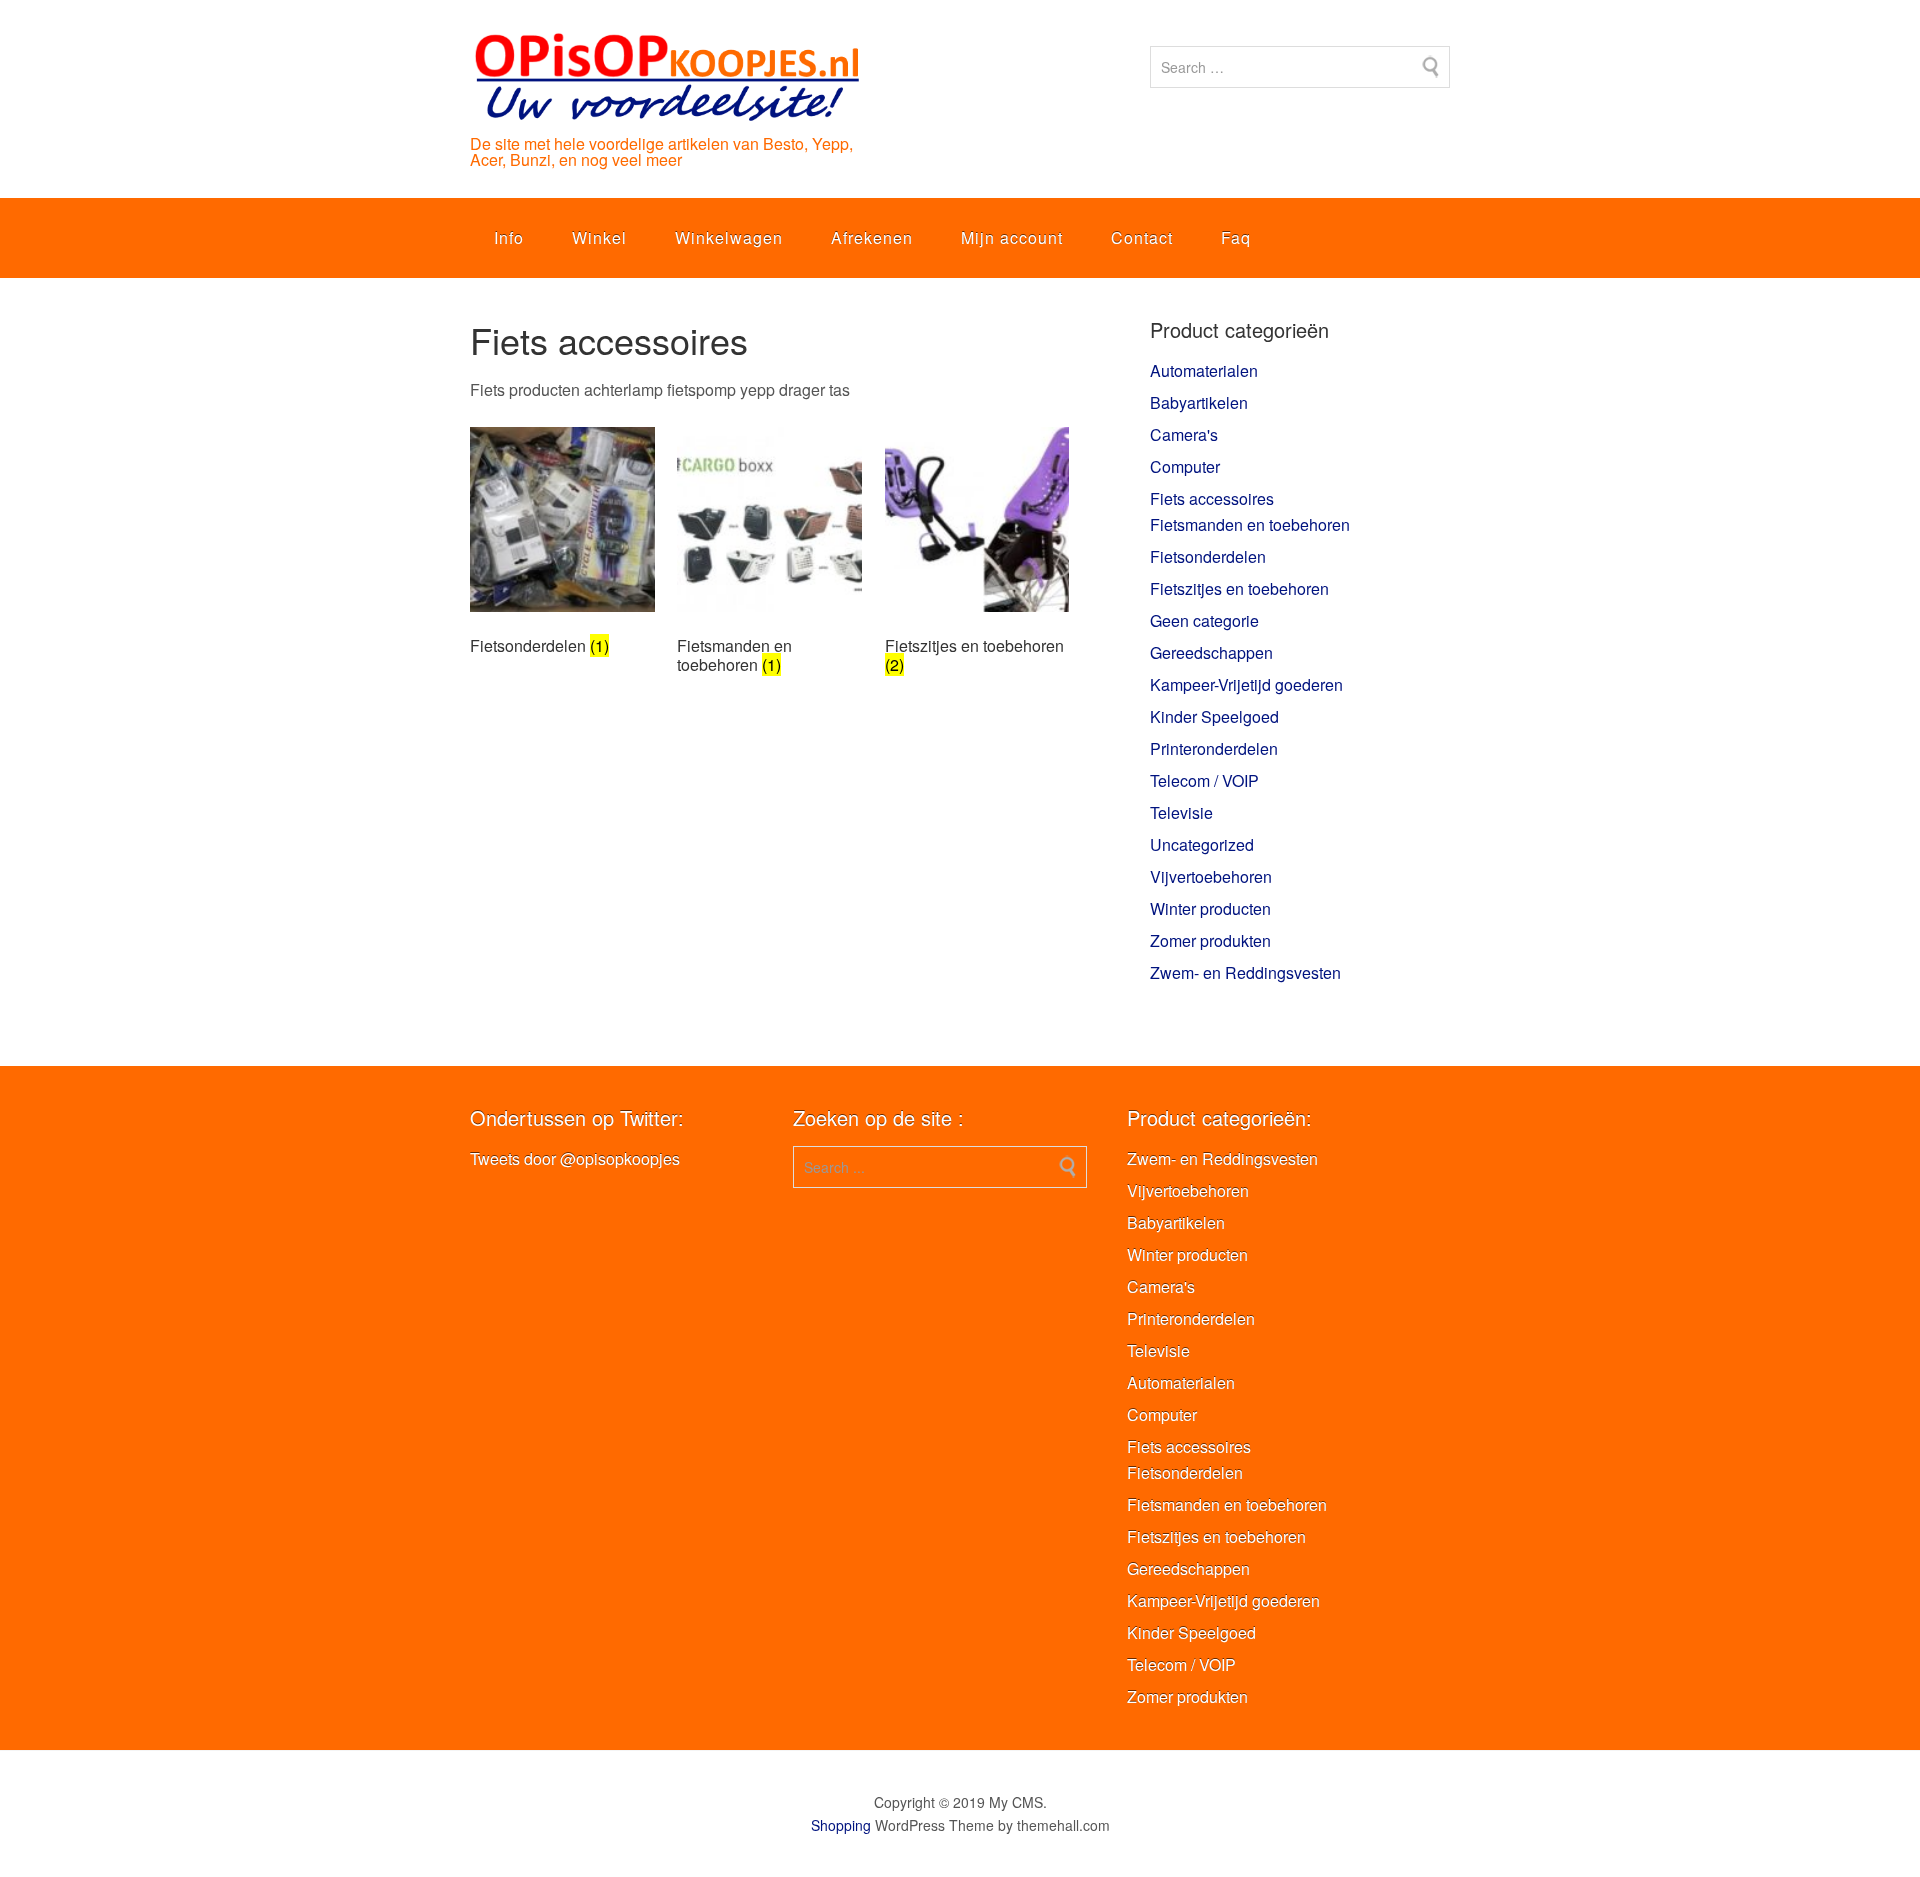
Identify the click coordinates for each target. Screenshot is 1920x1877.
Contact (1142, 237)
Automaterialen (1204, 370)
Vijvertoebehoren (1211, 876)
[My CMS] (666, 105)
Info (509, 237)
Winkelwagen (729, 237)
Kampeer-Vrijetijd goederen (1246, 684)
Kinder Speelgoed (1214, 716)
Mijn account (1012, 237)
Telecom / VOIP (1204, 780)
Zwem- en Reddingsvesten (1245, 972)
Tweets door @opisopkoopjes (575, 1158)
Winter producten (1210, 908)
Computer (1185, 466)
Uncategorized (1202, 844)
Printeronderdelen (1214, 748)
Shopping (841, 1825)
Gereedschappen (1211, 652)
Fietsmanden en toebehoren (1250, 524)
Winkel (599, 237)
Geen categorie (1204, 620)
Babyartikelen (1199, 402)
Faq (1236, 237)
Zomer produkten (1210, 940)
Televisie (1181, 812)
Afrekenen (872, 237)
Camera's (1184, 434)
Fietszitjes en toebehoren (1239, 588)
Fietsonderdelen (1208, 556)
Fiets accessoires (1212, 498)
